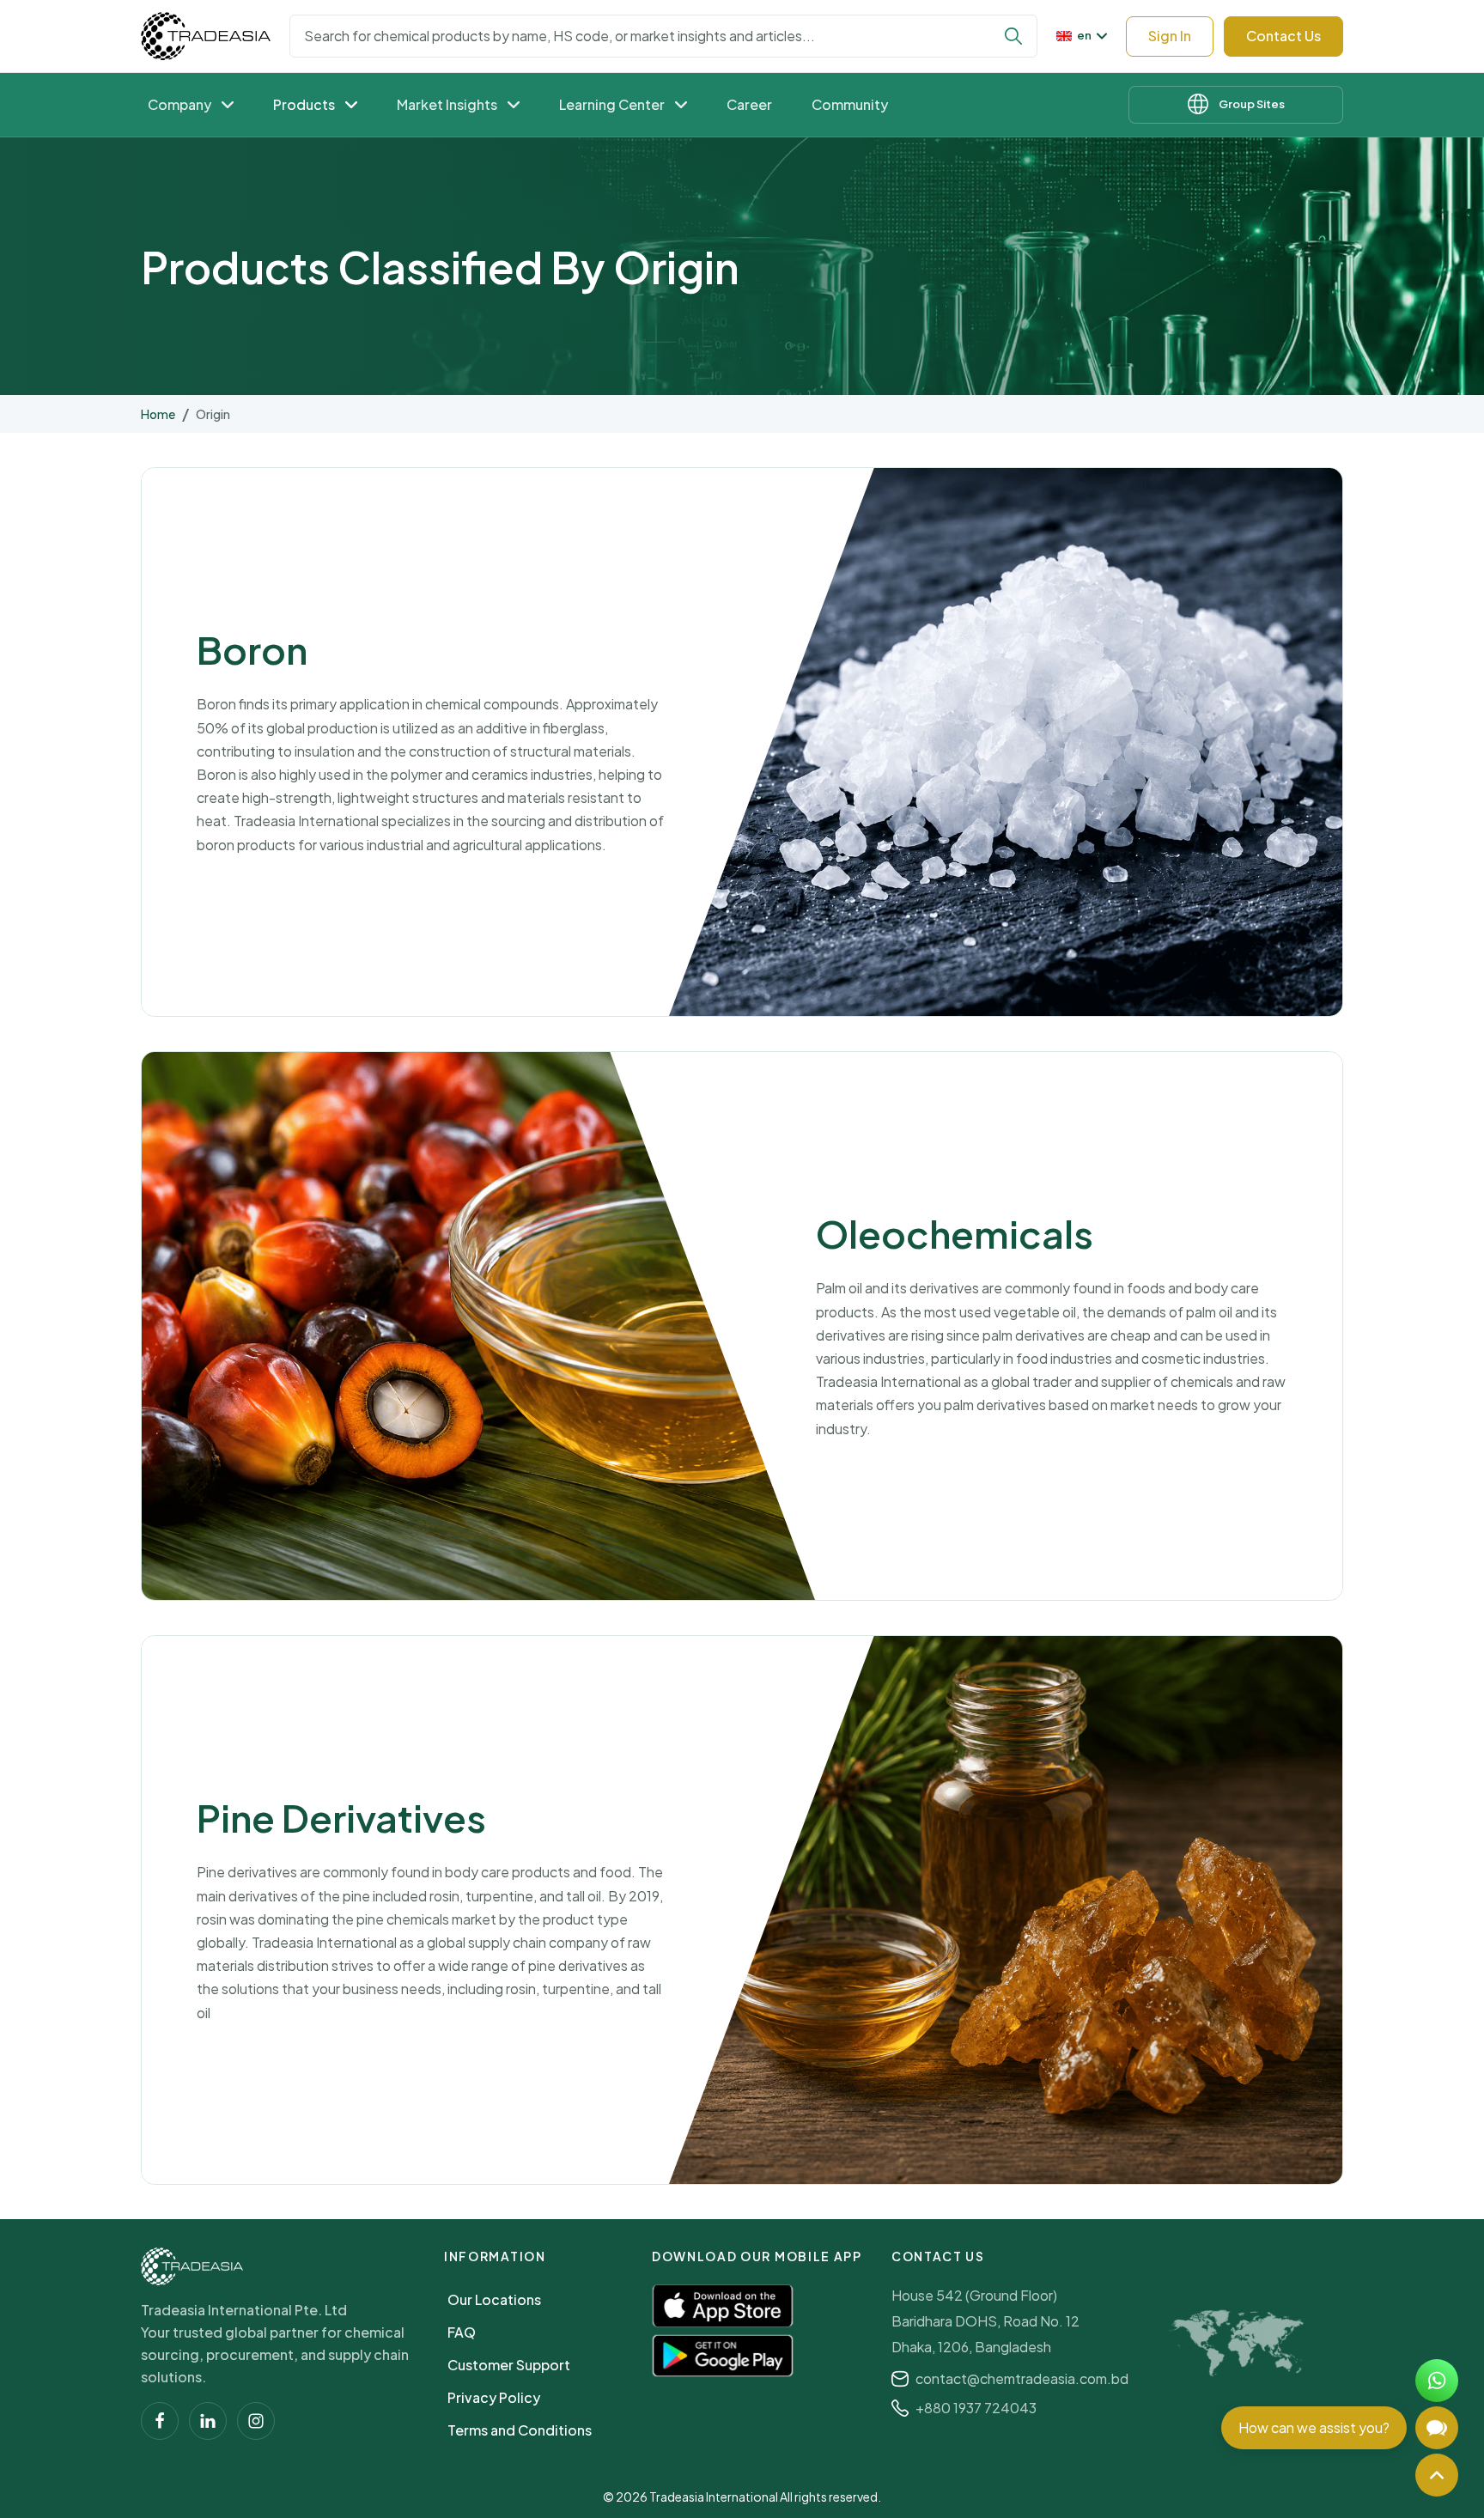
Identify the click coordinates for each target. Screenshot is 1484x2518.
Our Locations (494, 2299)
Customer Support (509, 2365)
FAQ (462, 2332)
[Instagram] (256, 2421)
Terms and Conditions (520, 2430)
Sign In (1170, 36)
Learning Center (612, 104)
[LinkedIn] (208, 2421)
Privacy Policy (494, 2397)
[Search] (1013, 36)
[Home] (192, 2266)
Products (304, 104)
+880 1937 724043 (976, 2408)
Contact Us (1283, 36)
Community (850, 104)
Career (749, 104)
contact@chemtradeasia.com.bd (1022, 2378)
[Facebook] (160, 2421)
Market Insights (447, 104)
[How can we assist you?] (1437, 2428)
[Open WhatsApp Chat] (1437, 2381)
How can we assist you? (1314, 2427)
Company (179, 104)
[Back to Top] (1437, 2475)
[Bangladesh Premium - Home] (206, 36)
